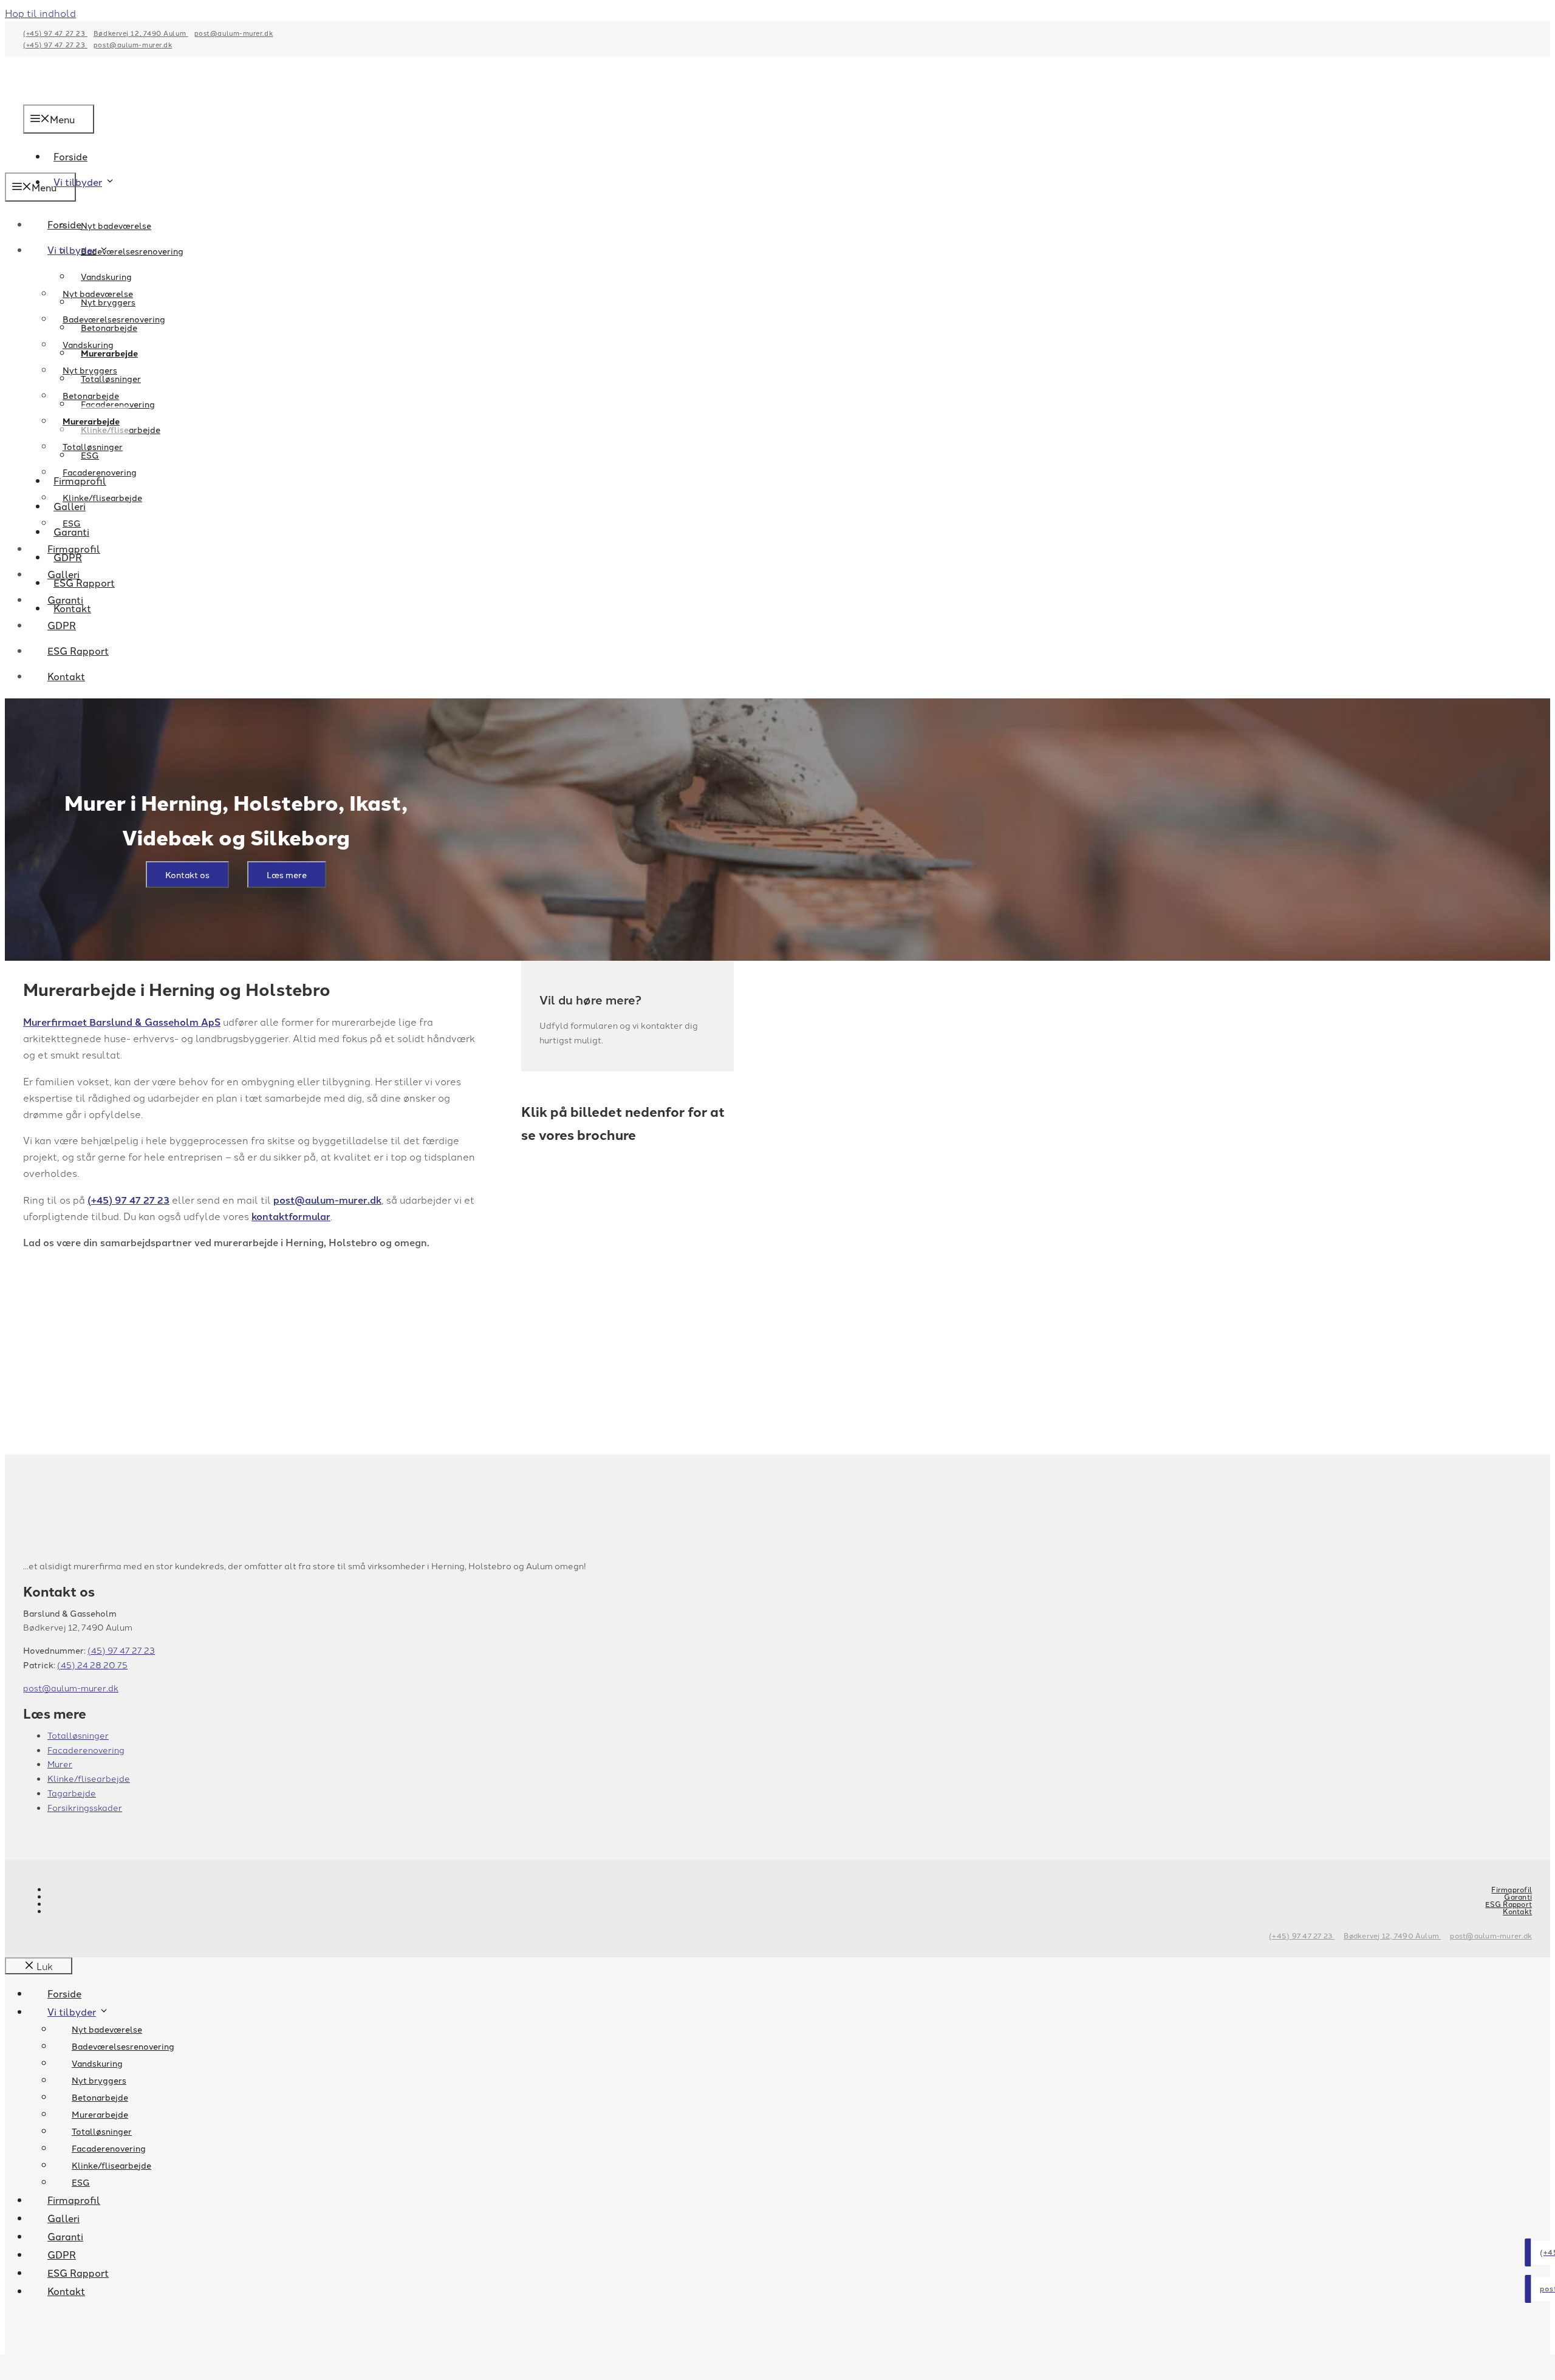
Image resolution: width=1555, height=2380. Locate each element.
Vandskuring (106, 276)
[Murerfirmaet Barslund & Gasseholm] (69, 164)
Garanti (65, 599)
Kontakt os (187, 875)
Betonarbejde (91, 395)
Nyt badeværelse (116, 225)
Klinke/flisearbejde (102, 497)
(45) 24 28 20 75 (92, 1665)
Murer (60, 1764)
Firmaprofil (74, 548)
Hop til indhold (40, 13)
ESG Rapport (78, 650)
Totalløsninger (93, 446)
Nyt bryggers (90, 370)
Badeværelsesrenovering (114, 319)
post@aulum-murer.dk (234, 33)
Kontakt (66, 676)
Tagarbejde (72, 1793)
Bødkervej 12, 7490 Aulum (141, 33)
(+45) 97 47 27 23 (55, 33)
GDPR (62, 625)
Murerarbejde (91, 421)
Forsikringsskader (85, 1807)
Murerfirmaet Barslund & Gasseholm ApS (122, 1022)
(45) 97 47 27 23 (121, 1650)
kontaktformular (291, 1216)
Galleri (63, 574)
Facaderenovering (100, 472)
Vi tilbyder (78, 182)
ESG (72, 523)
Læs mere (287, 875)
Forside (64, 224)
